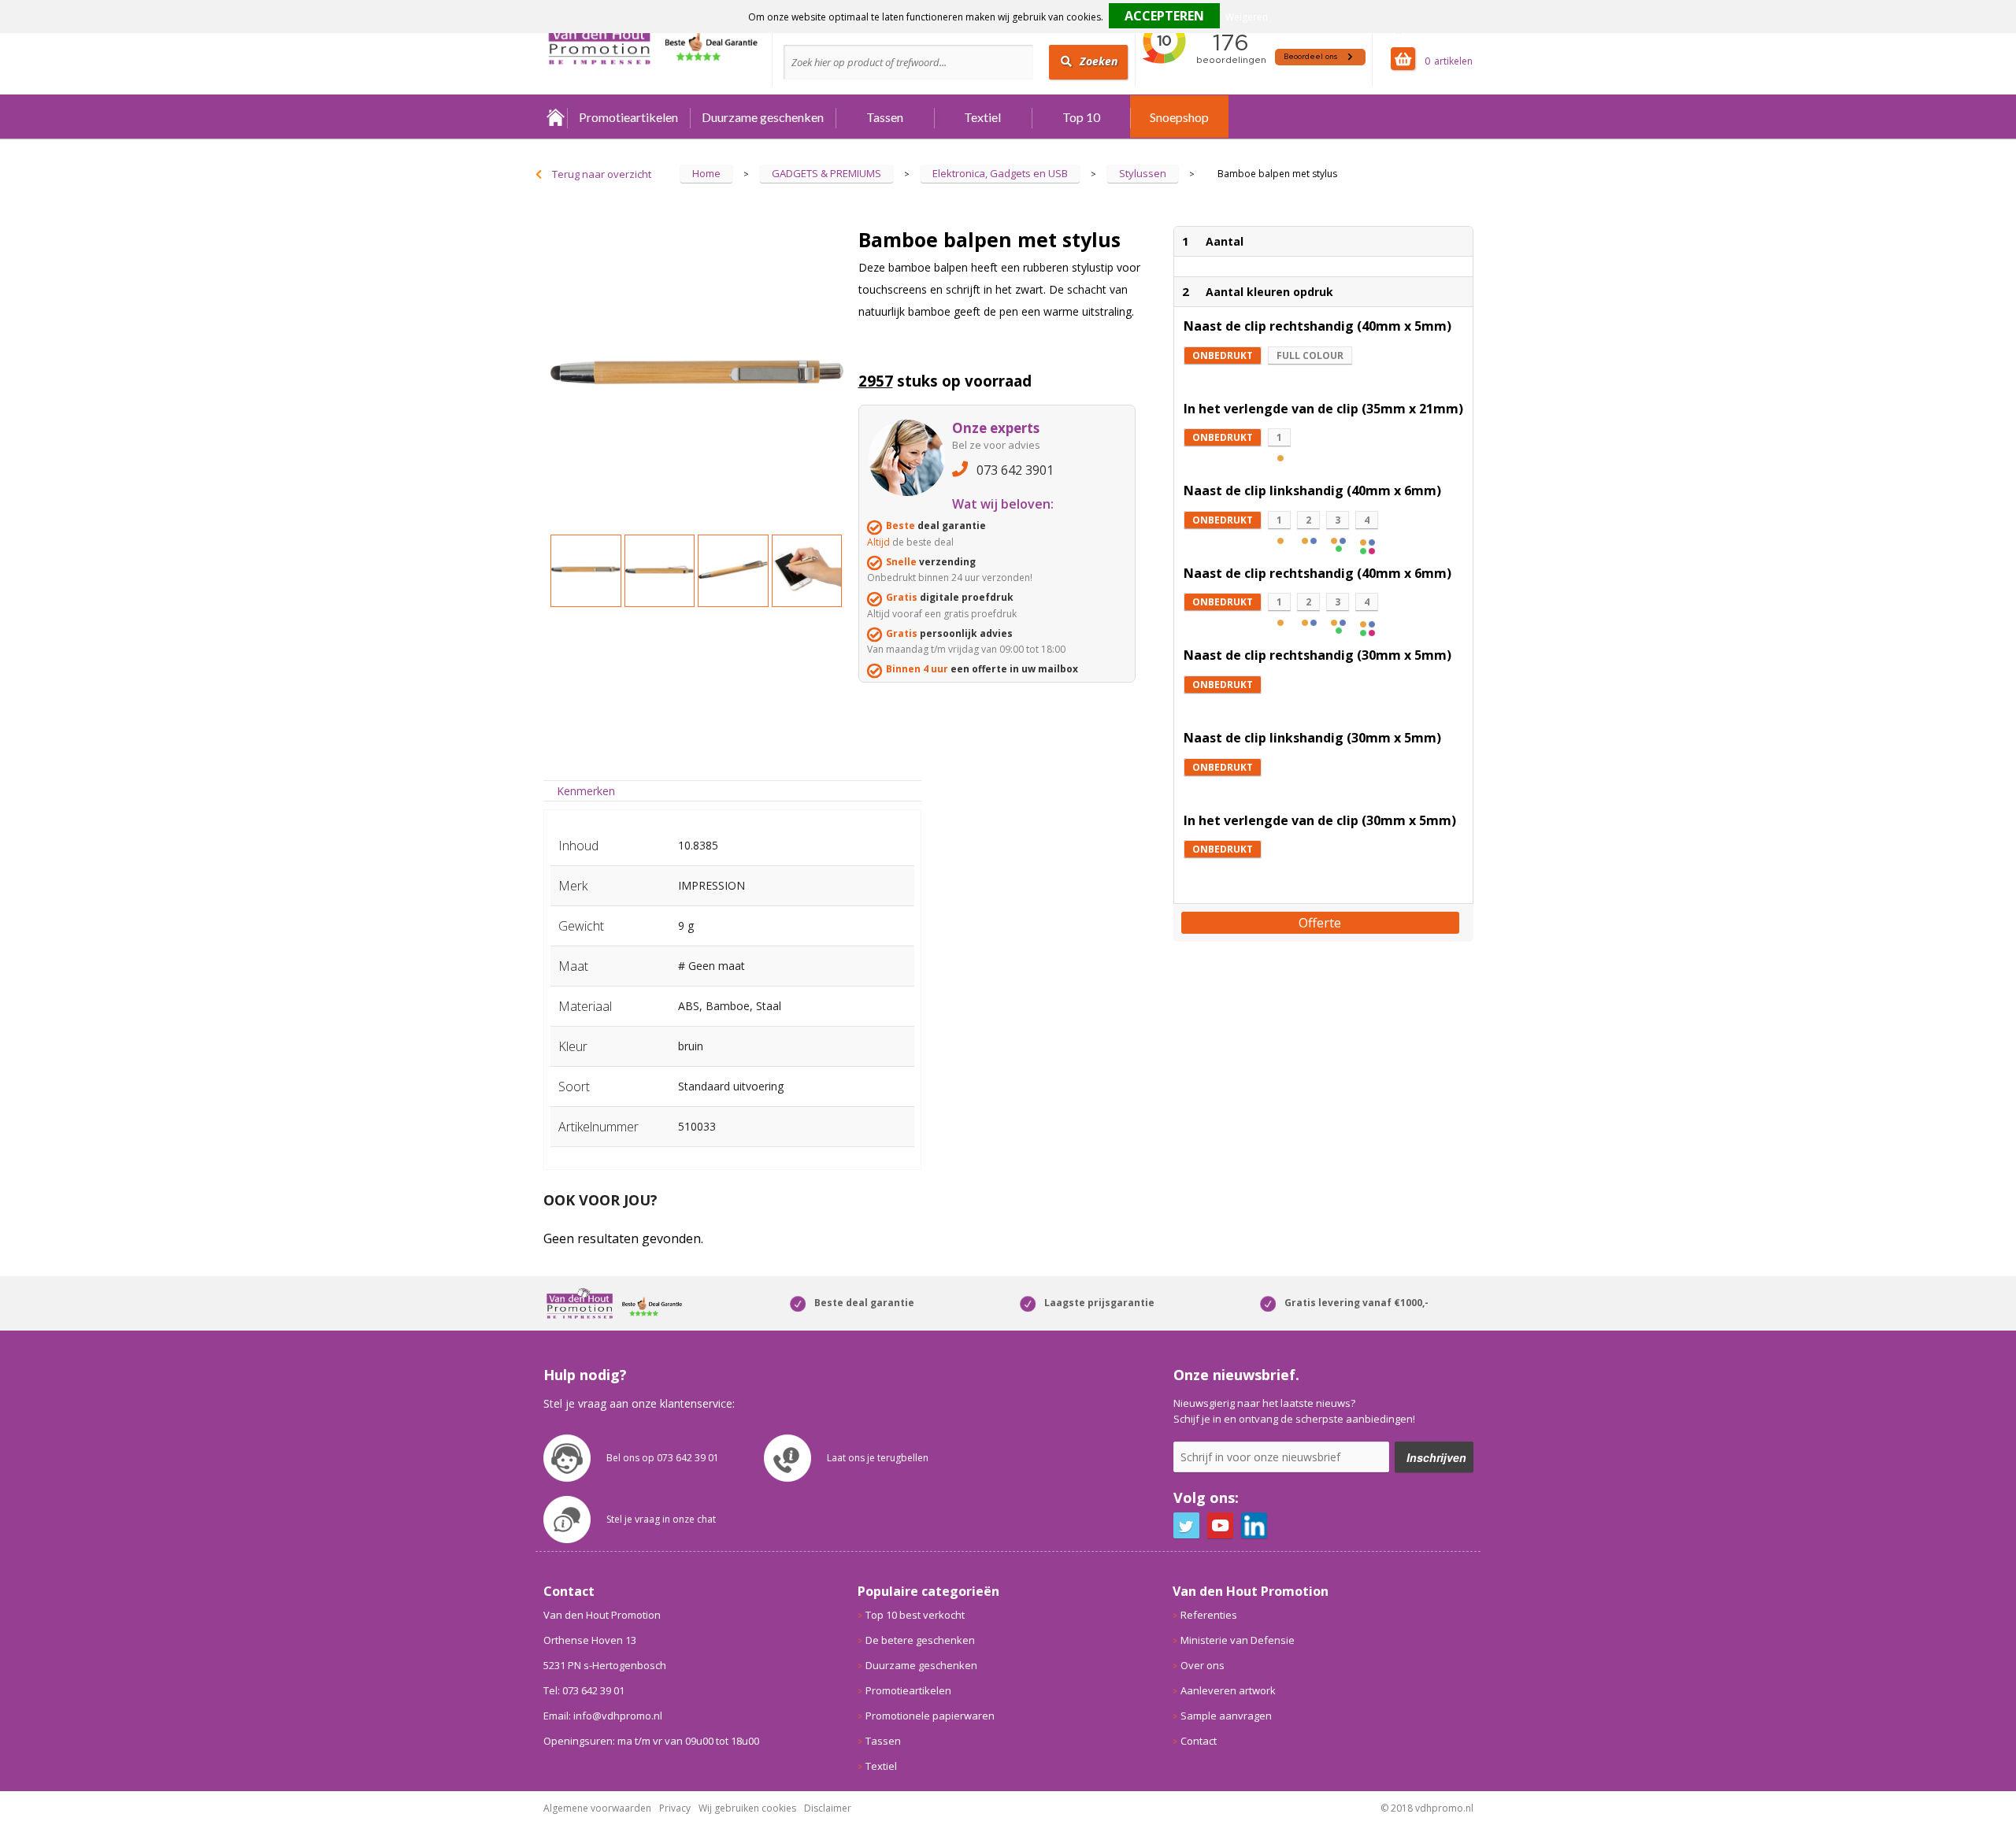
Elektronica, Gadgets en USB (1000, 173)
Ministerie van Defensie (1238, 1640)
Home (555, 117)
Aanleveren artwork (1228, 1690)
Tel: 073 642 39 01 (584, 1690)
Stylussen (1143, 173)
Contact (1199, 1741)
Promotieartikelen (628, 117)
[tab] (586, 791)
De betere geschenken (920, 1640)
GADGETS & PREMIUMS (826, 173)
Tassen (885, 117)
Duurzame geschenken (763, 117)
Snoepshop (1179, 117)
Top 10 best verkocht (915, 1615)
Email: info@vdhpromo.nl (603, 1716)
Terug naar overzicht (602, 174)
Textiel (982, 117)
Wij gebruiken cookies (747, 1808)
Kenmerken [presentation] (586, 791)
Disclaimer (828, 1808)
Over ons (1203, 1665)
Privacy (675, 1808)
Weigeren (1247, 17)
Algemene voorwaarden (597, 1808)
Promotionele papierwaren (930, 1716)
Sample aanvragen (1226, 1716)
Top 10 (1081, 117)
